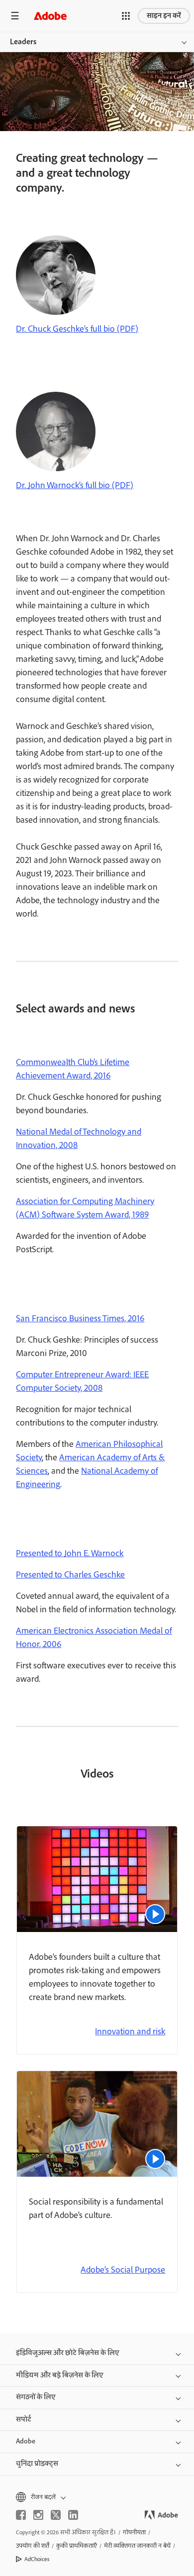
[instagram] (38, 2515)
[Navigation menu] (15, 16)
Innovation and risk (130, 2032)
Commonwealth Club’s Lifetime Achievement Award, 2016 (73, 1069)
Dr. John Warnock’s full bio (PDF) (75, 486)
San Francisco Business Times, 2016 (80, 1319)
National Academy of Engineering (87, 1478)
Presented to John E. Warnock (70, 1554)
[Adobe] (50, 16)
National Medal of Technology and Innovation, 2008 (79, 1139)
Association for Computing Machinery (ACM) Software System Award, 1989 (85, 1208)
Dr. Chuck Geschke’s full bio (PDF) (77, 329)
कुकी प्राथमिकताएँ (77, 2546)
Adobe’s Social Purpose (123, 2270)
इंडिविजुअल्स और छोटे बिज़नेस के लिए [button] (68, 2353)
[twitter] (56, 2515)
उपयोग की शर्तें (33, 2546)
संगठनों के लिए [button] (36, 2397)
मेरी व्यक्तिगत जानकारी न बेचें (137, 2546)
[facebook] (21, 2515)
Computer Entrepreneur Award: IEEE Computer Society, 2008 (82, 1382)
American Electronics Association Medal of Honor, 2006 (94, 1638)
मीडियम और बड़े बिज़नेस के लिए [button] (60, 2375)
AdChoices (37, 2559)
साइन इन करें (164, 16)
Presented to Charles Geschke (70, 1575)
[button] (126, 16)
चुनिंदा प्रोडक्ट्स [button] (37, 2464)
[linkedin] (73, 2515)
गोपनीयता (134, 2533)
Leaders (23, 42)
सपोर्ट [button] (24, 2420)
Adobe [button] (26, 2441)
